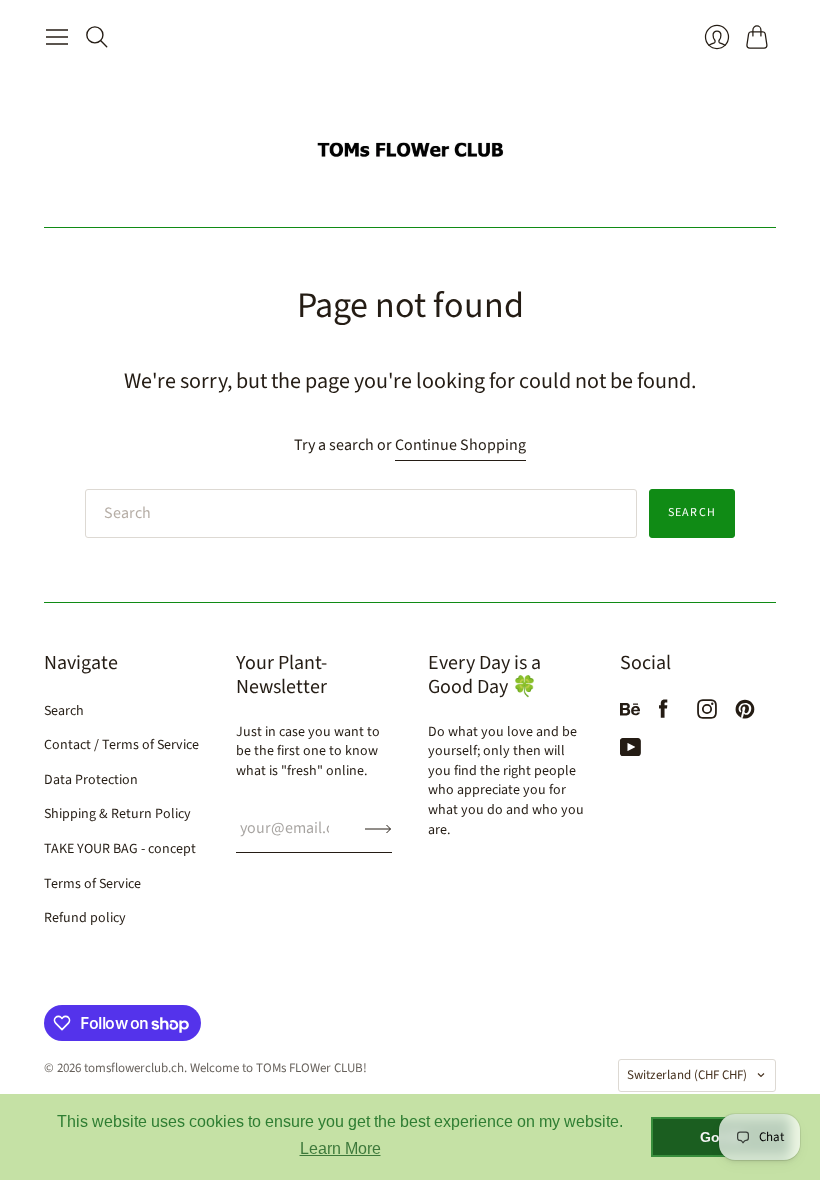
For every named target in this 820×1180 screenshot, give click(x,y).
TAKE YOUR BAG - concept (120, 849)
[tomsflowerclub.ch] (410, 141)
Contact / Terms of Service (121, 745)
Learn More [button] (340, 1148)
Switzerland (687, 1075)
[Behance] (630, 714)
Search (692, 512)
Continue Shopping (460, 445)
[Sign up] (378, 828)
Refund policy (85, 918)
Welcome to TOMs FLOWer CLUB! (278, 1068)
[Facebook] (663, 714)
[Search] (97, 37)
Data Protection (91, 780)
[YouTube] (630, 752)
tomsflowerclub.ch (134, 1068)
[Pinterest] (745, 714)
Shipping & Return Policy (117, 814)
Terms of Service (92, 884)
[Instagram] (707, 714)
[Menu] (57, 37)
